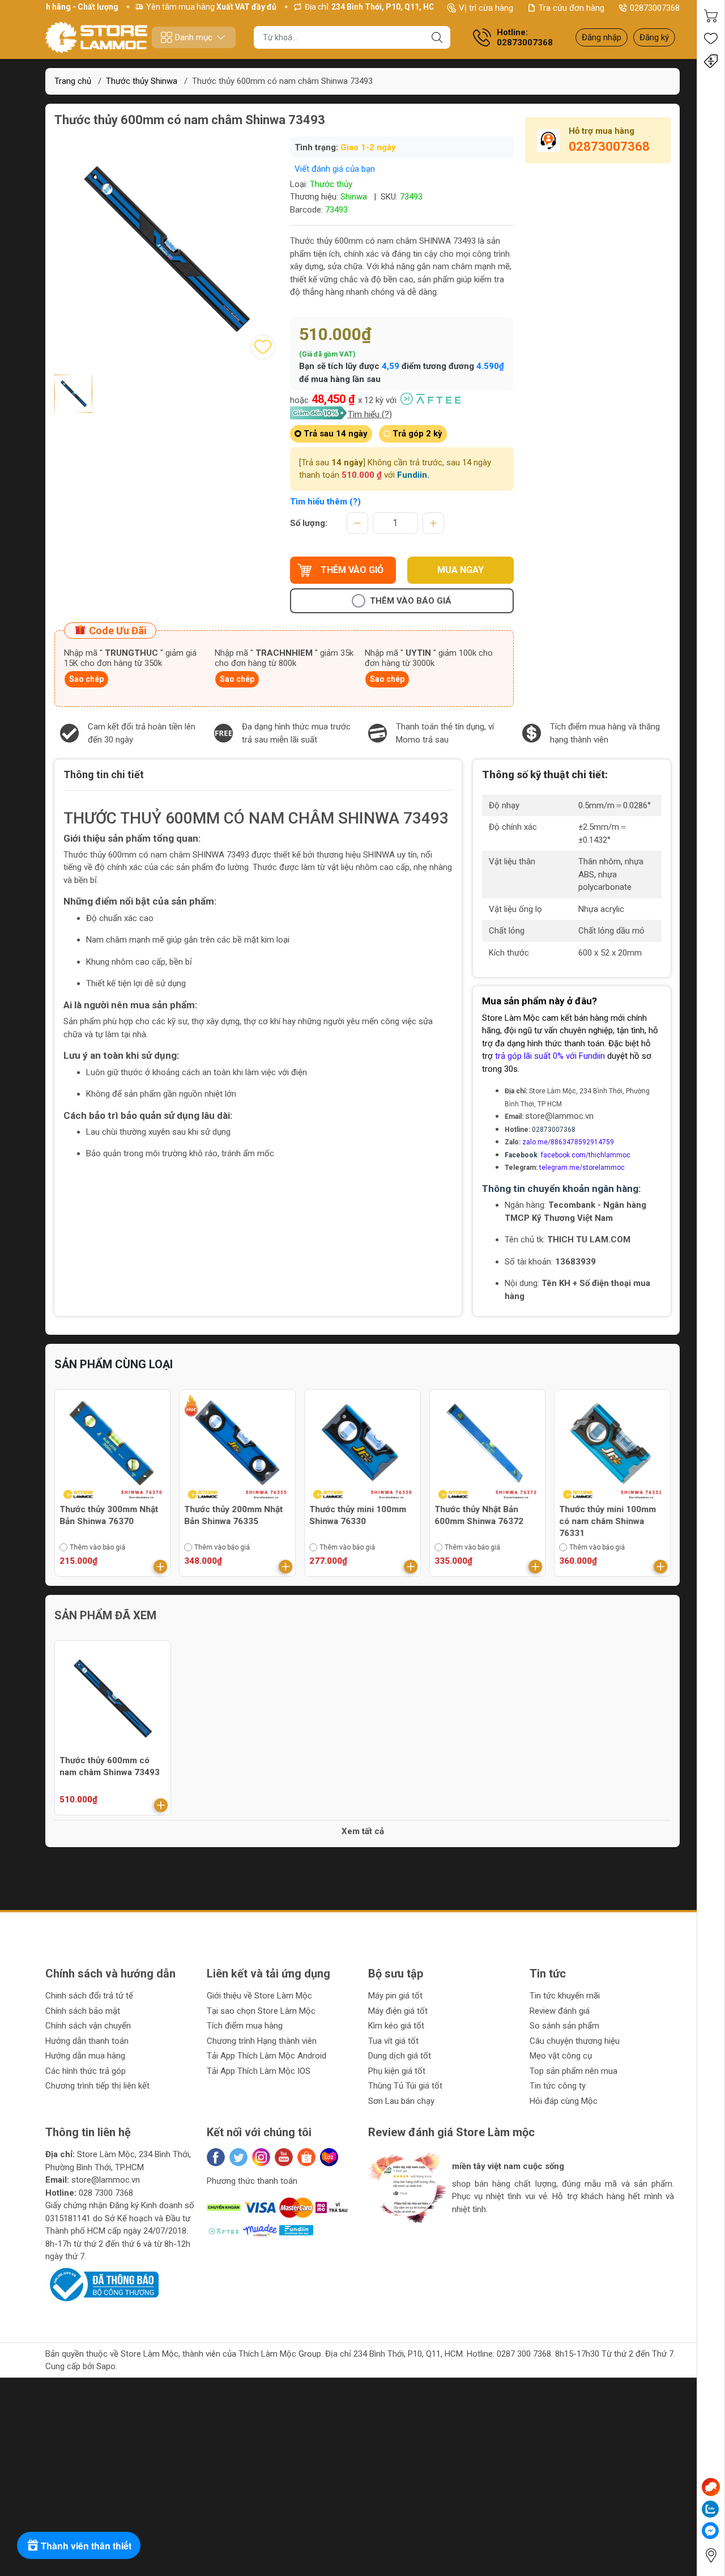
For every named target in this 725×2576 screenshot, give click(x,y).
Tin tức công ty (558, 2086)
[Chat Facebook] (710, 2531)
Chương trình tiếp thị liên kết (97, 2086)
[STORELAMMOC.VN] (96, 37)
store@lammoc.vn (559, 1116)
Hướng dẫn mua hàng (85, 2056)
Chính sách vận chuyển (88, 2026)
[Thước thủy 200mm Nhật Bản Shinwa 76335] (612, 1448)
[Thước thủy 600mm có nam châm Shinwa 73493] (113, 1699)
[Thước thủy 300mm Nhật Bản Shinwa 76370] (488, 1448)
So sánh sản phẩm (564, 2026)
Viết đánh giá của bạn (335, 169)
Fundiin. (413, 475)
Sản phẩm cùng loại (114, 1364)
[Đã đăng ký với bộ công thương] (102, 2284)
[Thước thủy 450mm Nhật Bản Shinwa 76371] (362, 1448)
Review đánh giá (560, 2011)
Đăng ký (654, 37)
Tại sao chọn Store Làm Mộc (261, 2011)
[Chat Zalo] (710, 2509)
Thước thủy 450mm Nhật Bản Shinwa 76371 (359, 1515)
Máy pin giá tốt (395, 1996)
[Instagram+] (261, 2157)
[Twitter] (238, 2157)
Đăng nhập (602, 37)
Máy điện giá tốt (398, 2011)
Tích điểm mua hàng (245, 2026)
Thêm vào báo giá (411, 601)
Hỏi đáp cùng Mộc (564, 2101)
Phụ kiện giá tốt (397, 2071)
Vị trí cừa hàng (486, 8)
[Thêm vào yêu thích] (263, 347)
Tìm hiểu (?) (370, 414)
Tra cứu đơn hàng (572, 8)
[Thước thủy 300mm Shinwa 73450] (113, 1448)
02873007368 (655, 8)
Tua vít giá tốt (393, 2041)
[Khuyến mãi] (711, 61)
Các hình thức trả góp (86, 2071)
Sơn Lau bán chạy (401, 2101)
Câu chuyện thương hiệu (575, 2041)
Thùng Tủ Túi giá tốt (405, 2086)
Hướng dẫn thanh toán (87, 2041)
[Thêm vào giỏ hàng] (161, 1567)
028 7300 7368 (106, 2193)
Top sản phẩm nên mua (573, 2071)
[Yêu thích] (711, 39)
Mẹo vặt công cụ (561, 2056)
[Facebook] (216, 2157)
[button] (389, 2237)
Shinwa (354, 197)
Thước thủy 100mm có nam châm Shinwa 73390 (235, 1515)
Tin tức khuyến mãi (565, 1996)
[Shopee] (306, 2157)
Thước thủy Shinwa (142, 81)
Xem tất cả (363, 1831)
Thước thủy (331, 184)
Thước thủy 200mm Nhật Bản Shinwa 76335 (608, 1515)
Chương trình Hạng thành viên (262, 2041)
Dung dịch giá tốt (400, 2056)
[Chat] (711, 2487)
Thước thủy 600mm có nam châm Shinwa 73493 (110, 1766)
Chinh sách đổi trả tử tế (89, 1996)
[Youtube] (284, 2157)
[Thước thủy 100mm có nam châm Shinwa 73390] (238, 1448)
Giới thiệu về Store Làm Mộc (259, 1996)
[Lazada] (329, 2157)
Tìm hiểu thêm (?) (325, 502)
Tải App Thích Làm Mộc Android (266, 2056)
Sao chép (86, 679)
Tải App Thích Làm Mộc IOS (259, 2071)
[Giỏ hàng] (711, 16)
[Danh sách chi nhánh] (711, 2555)
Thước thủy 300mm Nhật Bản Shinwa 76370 (484, 1515)
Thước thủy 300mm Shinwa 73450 (98, 1515)
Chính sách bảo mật (83, 2011)
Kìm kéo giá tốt (396, 2026)
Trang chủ (73, 81)
